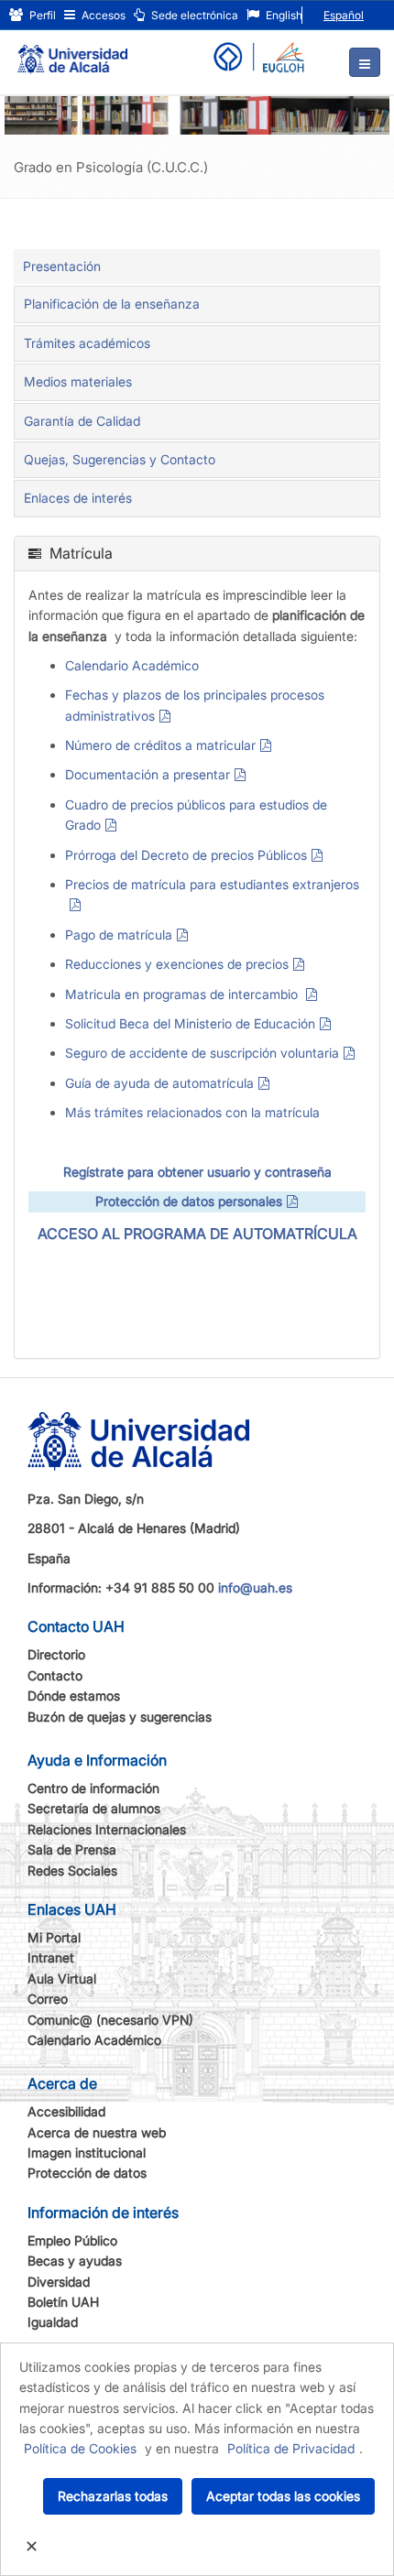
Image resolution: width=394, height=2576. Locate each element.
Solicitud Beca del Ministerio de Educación (190, 1023)
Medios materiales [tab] (78, 381)
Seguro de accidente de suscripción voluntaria (202, 1053)
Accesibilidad (66, 2111)
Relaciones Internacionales (107, 1829)
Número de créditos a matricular (160, 745)
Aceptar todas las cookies (283, 2496)
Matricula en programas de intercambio (183, 994)
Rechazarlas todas (113, 2496)
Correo (48, 1999)
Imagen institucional (87, 2152)
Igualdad (53, 2322)
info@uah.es (255, 1587)
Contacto (55, 1675)
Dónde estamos (74, 1696)
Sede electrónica (193, 15)
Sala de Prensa (72, 1849)
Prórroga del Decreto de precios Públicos (186, 855)
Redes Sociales (72, 1870)
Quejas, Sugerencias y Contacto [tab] (120, 459)
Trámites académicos (87, 343)
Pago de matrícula (119, 935)
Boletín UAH (63, 2302)
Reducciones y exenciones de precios (177, 964)
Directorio (56, 1654)
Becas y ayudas (75, 2261)
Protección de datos (87, 2173)
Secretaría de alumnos (94, 1808)
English (283, 15)
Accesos (102, 15)
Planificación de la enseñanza (112, 304)
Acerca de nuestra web (97, 2132)
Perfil (41, 15)
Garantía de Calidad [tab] (82, 421)
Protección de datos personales (189, 1201)
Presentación (62, 266)
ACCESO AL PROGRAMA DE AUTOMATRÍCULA (197, 1234)
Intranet (51, 1957)
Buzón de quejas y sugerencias (120, 1717)
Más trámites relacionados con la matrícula (192, 1112)
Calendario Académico (132, 665)
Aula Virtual (62, 1978)
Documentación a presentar (148, 774)
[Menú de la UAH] (365, 62)
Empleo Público (72, 2240)
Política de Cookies (80, 2448)
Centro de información (93, 1788)
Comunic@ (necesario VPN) (110, 2020)
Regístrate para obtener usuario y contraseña (197, 1172)
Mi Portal (54, 1937)
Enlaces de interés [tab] (78, 498)
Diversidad (59, 2282)
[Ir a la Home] (72, 51)
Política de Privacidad (291, 2448)
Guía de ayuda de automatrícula (159, 1083)
